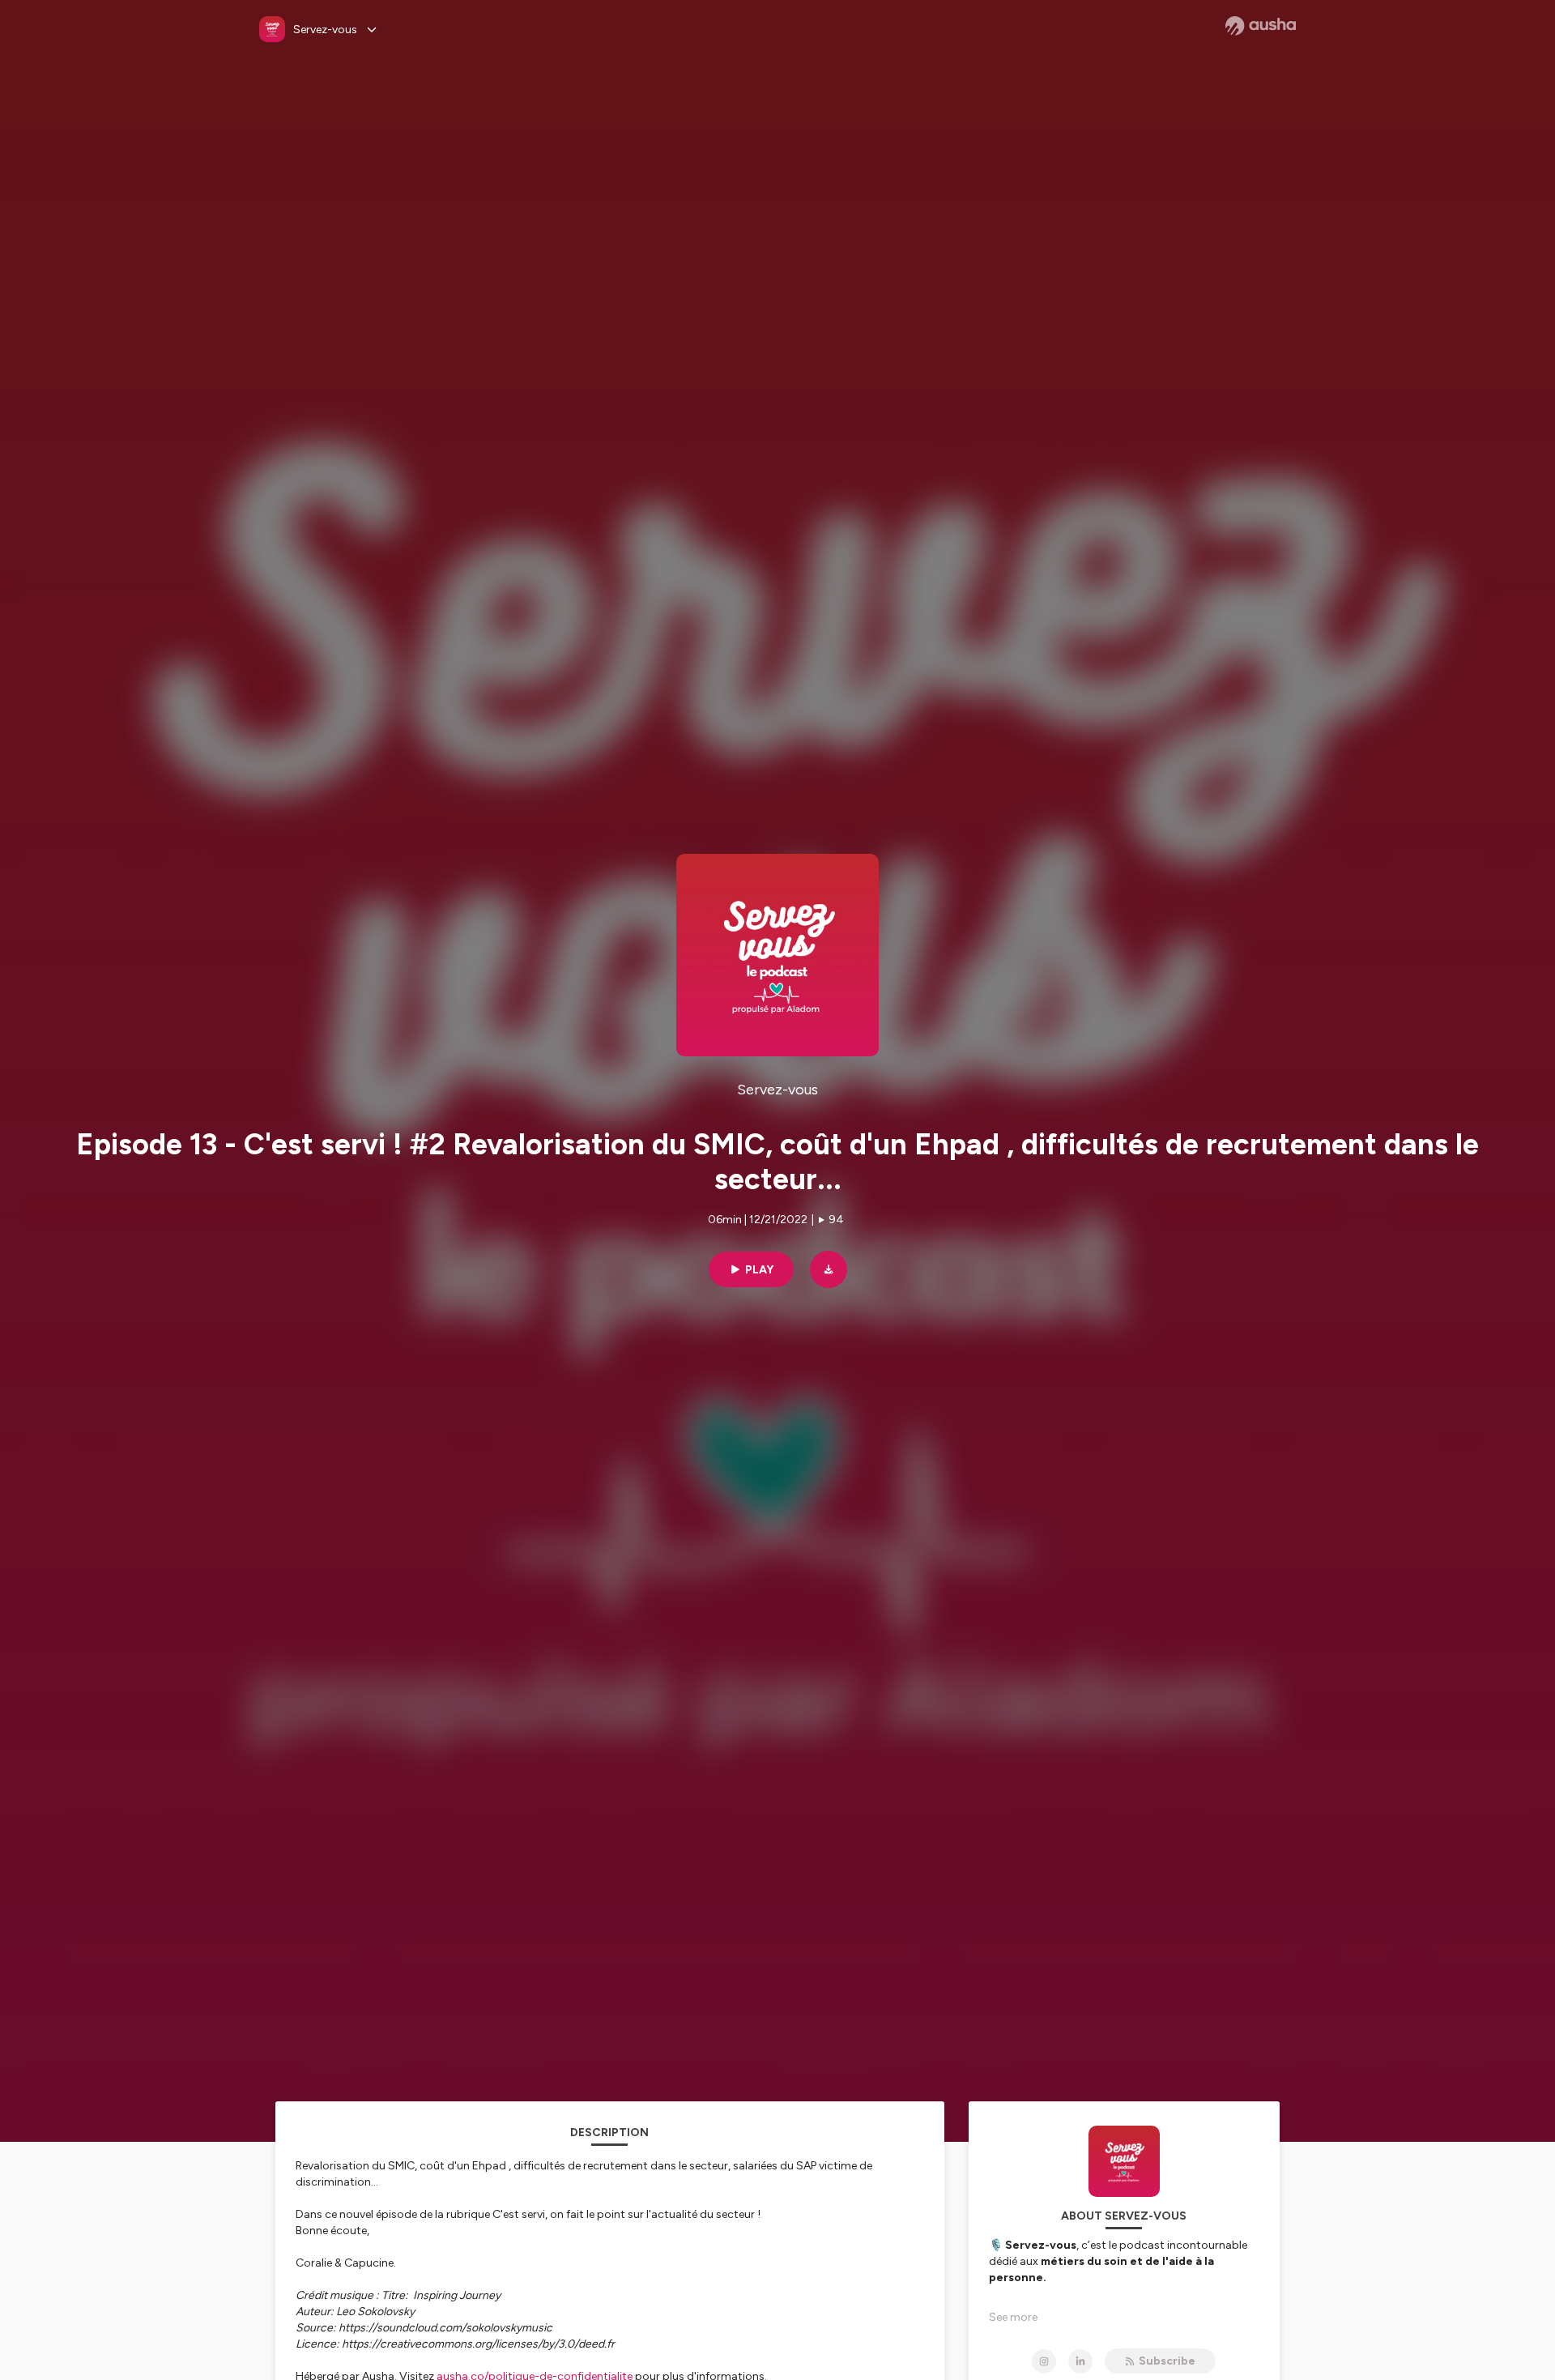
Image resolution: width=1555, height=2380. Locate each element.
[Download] (829, 1269)
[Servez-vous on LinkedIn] (1080, 2361)
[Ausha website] (1261, 26)
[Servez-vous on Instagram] (1044, 2361)
